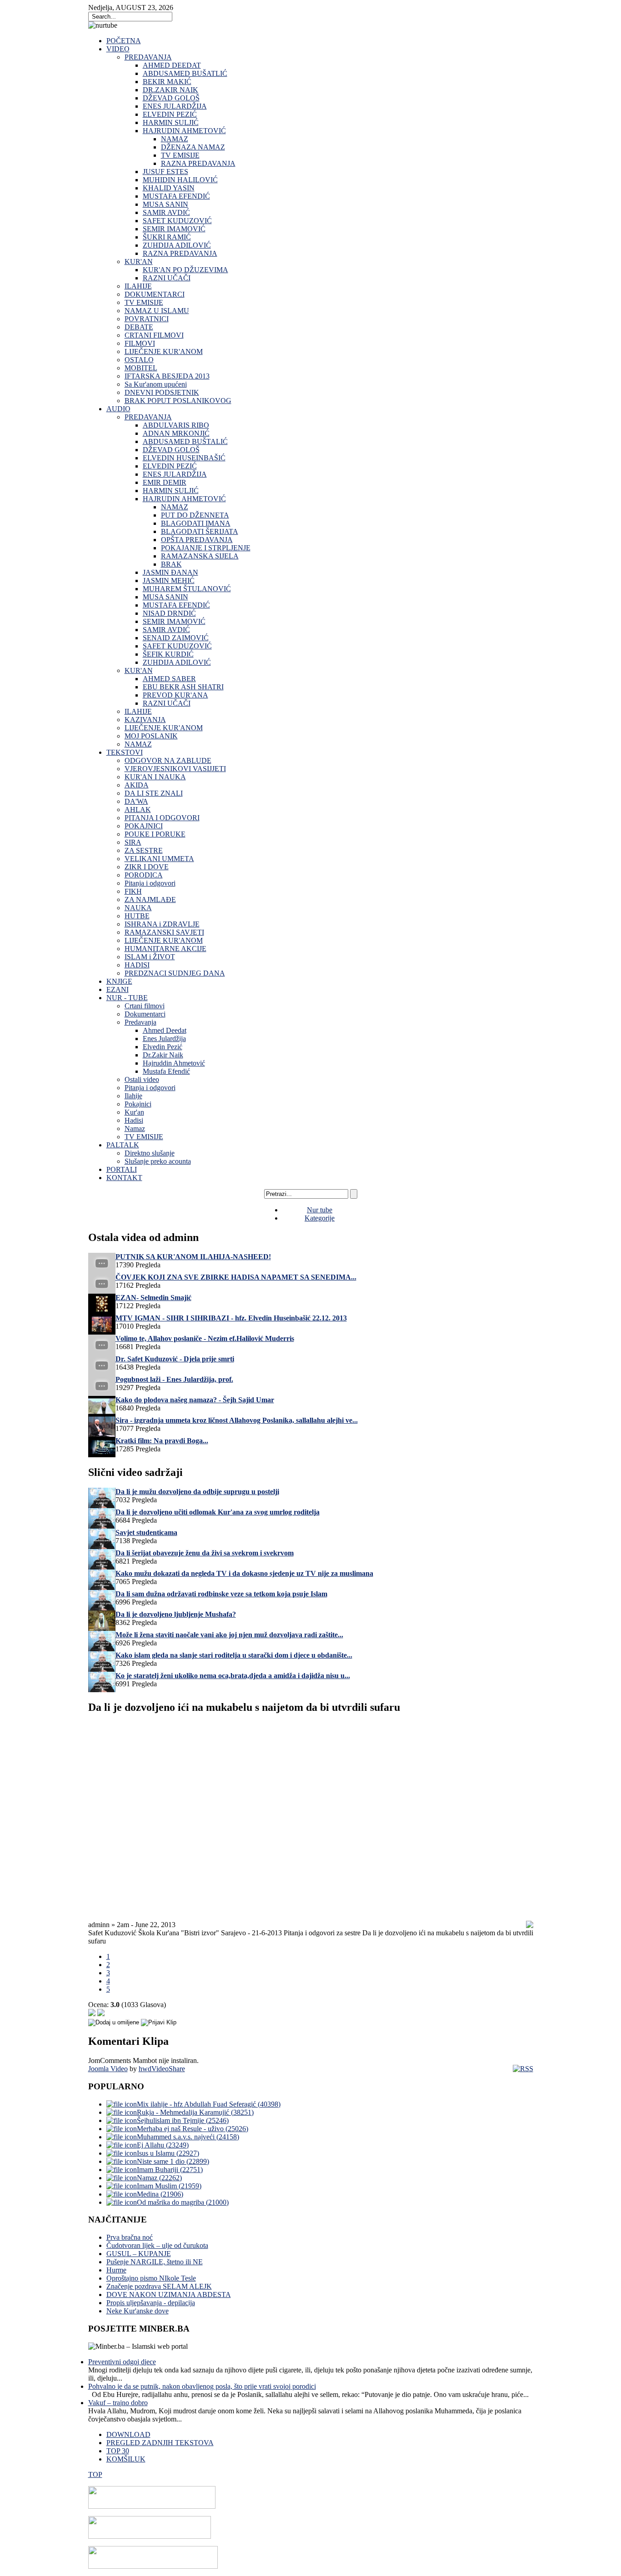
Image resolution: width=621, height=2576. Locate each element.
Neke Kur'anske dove (138, 2311)
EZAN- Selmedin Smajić (153, 1298)
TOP (95, 2474)
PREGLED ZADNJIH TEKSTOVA (160, 2443)
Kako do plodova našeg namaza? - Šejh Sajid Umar (195, 1400)
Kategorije (320, 1218)
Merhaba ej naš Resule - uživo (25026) (193, 2129)
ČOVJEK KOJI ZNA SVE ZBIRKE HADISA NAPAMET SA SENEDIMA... (236, 1277)
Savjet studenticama (146, 1532)
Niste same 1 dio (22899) (173, 2161)
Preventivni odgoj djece (122, 2362)
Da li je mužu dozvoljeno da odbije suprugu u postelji (197, 1492)
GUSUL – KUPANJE (139, 2254)
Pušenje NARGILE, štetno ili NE (155, 2262)
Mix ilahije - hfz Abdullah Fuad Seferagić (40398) (209, 2104)
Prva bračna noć (130, 2237)
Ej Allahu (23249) (163, 2145)
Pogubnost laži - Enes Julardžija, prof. (174, 1379)
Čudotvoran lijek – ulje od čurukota (157, 2245)
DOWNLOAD (128, 2434)
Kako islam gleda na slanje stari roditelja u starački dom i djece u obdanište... (234, 1655)
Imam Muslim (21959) (169, 2186)
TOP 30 (118, 2451)
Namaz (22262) (159, 2178)
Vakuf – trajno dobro (118, 2403)
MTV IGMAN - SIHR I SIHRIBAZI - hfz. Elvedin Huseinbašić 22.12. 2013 (231, 1318)
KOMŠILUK (126, 2459)
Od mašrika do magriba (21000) (183, 2202)
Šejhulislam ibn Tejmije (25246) (183, 2120)
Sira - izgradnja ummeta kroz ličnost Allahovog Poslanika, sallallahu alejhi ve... (237, 1420)
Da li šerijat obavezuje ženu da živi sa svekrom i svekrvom (205, 1553)
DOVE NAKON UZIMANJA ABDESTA (169, 2294)
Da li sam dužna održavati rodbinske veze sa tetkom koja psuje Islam (221, 1594)
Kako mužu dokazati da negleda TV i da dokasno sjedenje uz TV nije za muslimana (244, 1573)
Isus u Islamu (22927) (168, 2153)
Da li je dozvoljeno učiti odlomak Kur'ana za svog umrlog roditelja (218, 1512)
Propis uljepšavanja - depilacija (151, 2303)
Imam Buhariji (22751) (170, 2170)
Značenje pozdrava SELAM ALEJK (159, 2286)
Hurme (116, 2270)
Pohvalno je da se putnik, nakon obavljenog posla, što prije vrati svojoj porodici (202, 2386)
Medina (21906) (160, 2194)
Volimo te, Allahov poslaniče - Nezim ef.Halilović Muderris (205, 1338)
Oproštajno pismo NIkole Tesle (151, 2278)
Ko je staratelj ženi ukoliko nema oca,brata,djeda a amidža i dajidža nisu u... (233, 1676)
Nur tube (320, 1210)
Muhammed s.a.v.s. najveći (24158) (188, 2137)
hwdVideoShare (162, 2069)
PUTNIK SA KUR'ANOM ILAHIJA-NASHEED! (193, 1257)
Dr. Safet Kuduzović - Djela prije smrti (175, 1359)
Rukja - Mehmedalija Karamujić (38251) (195, 2112)
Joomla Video (108, 2069)
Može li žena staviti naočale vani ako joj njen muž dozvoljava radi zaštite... (229, 1635)
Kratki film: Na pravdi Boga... (162, 1441)
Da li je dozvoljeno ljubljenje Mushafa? (176, 1614)
